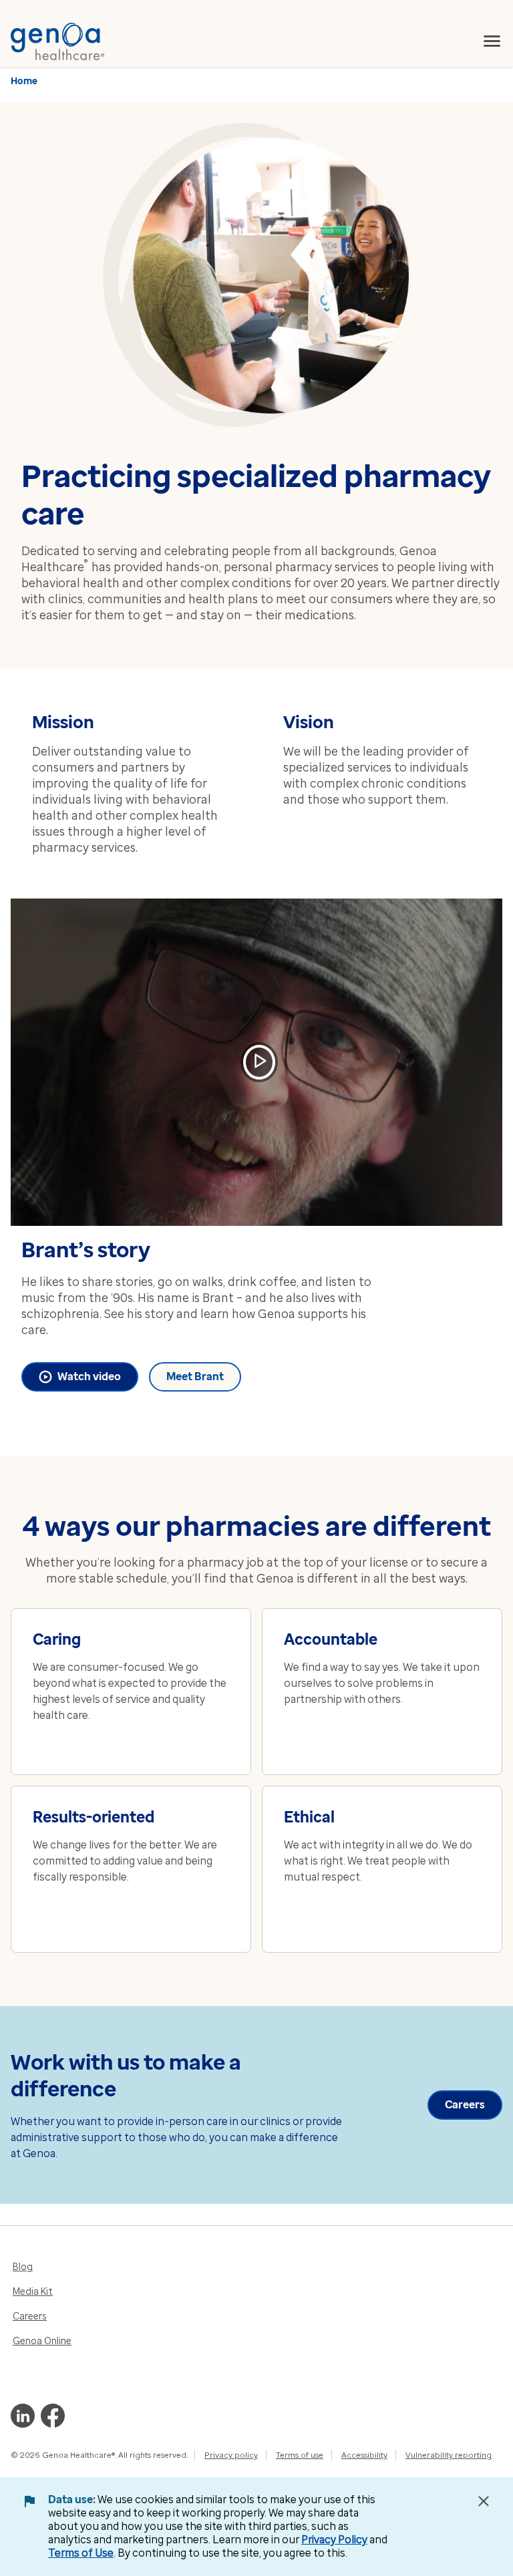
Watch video (89, 1377)
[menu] (492, 41)
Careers (465, 2105)
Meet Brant (195, 1377)
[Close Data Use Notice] (484, 2501)
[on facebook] (53, 2416)
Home (24, 81)
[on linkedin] (23, 2416)
